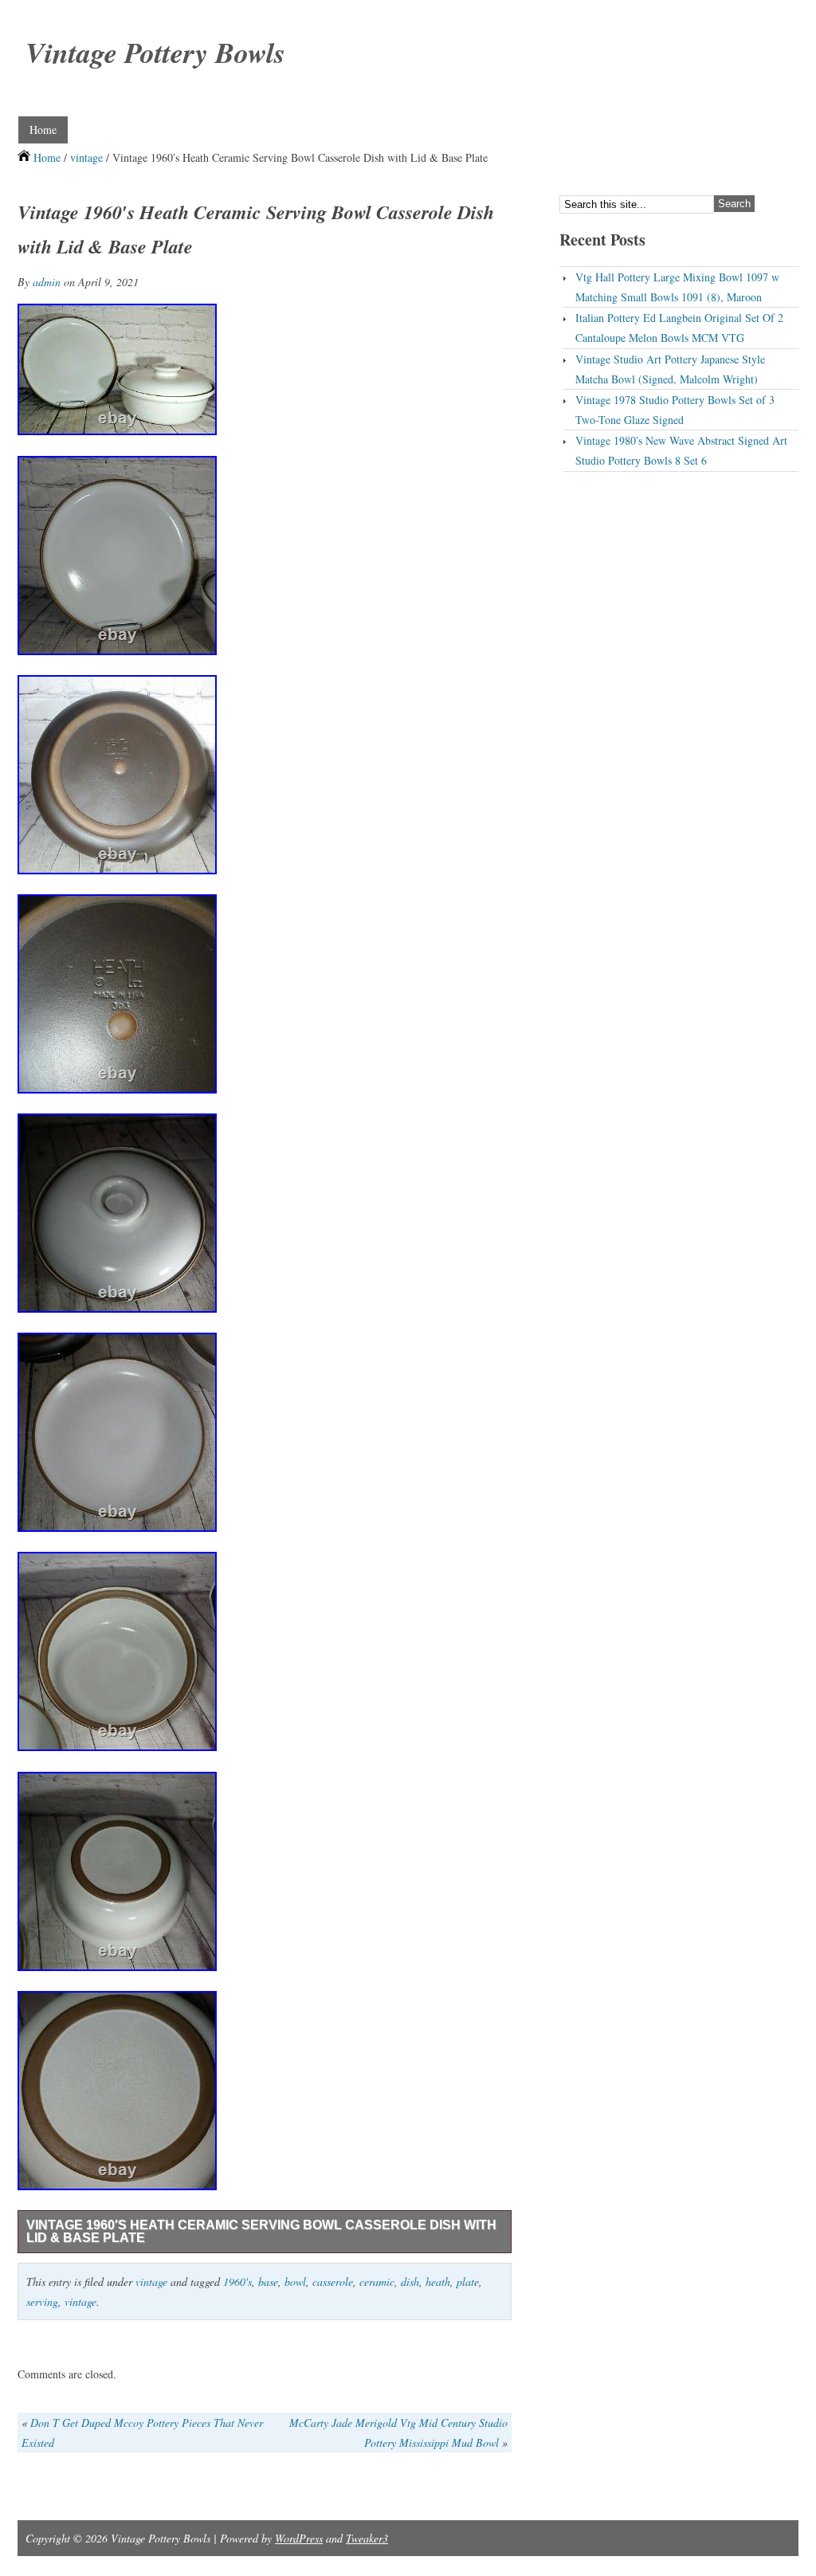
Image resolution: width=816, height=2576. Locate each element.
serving (42, 2301)
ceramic (377, 2281)
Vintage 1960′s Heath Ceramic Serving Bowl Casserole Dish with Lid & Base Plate (261, 2231)
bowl (295, 2281)
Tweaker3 (367, 2538)
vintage (86, 157)
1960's (237, 2281)
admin (47, 282)
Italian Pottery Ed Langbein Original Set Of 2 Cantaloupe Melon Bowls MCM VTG (679, 328)
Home (43, 130)
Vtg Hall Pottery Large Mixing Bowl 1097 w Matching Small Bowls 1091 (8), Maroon (677, 287)
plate (468, 2281)
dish (410, 2281)
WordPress (299, 2538)
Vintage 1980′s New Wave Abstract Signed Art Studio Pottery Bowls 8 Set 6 (681, 450)
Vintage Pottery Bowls (155, 52)
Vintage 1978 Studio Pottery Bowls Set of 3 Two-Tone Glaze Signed (675, 410)
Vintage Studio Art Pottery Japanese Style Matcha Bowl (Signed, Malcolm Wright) (670, 369)
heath (438, 2281)
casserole (333, 2281)
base (268, 2281)
